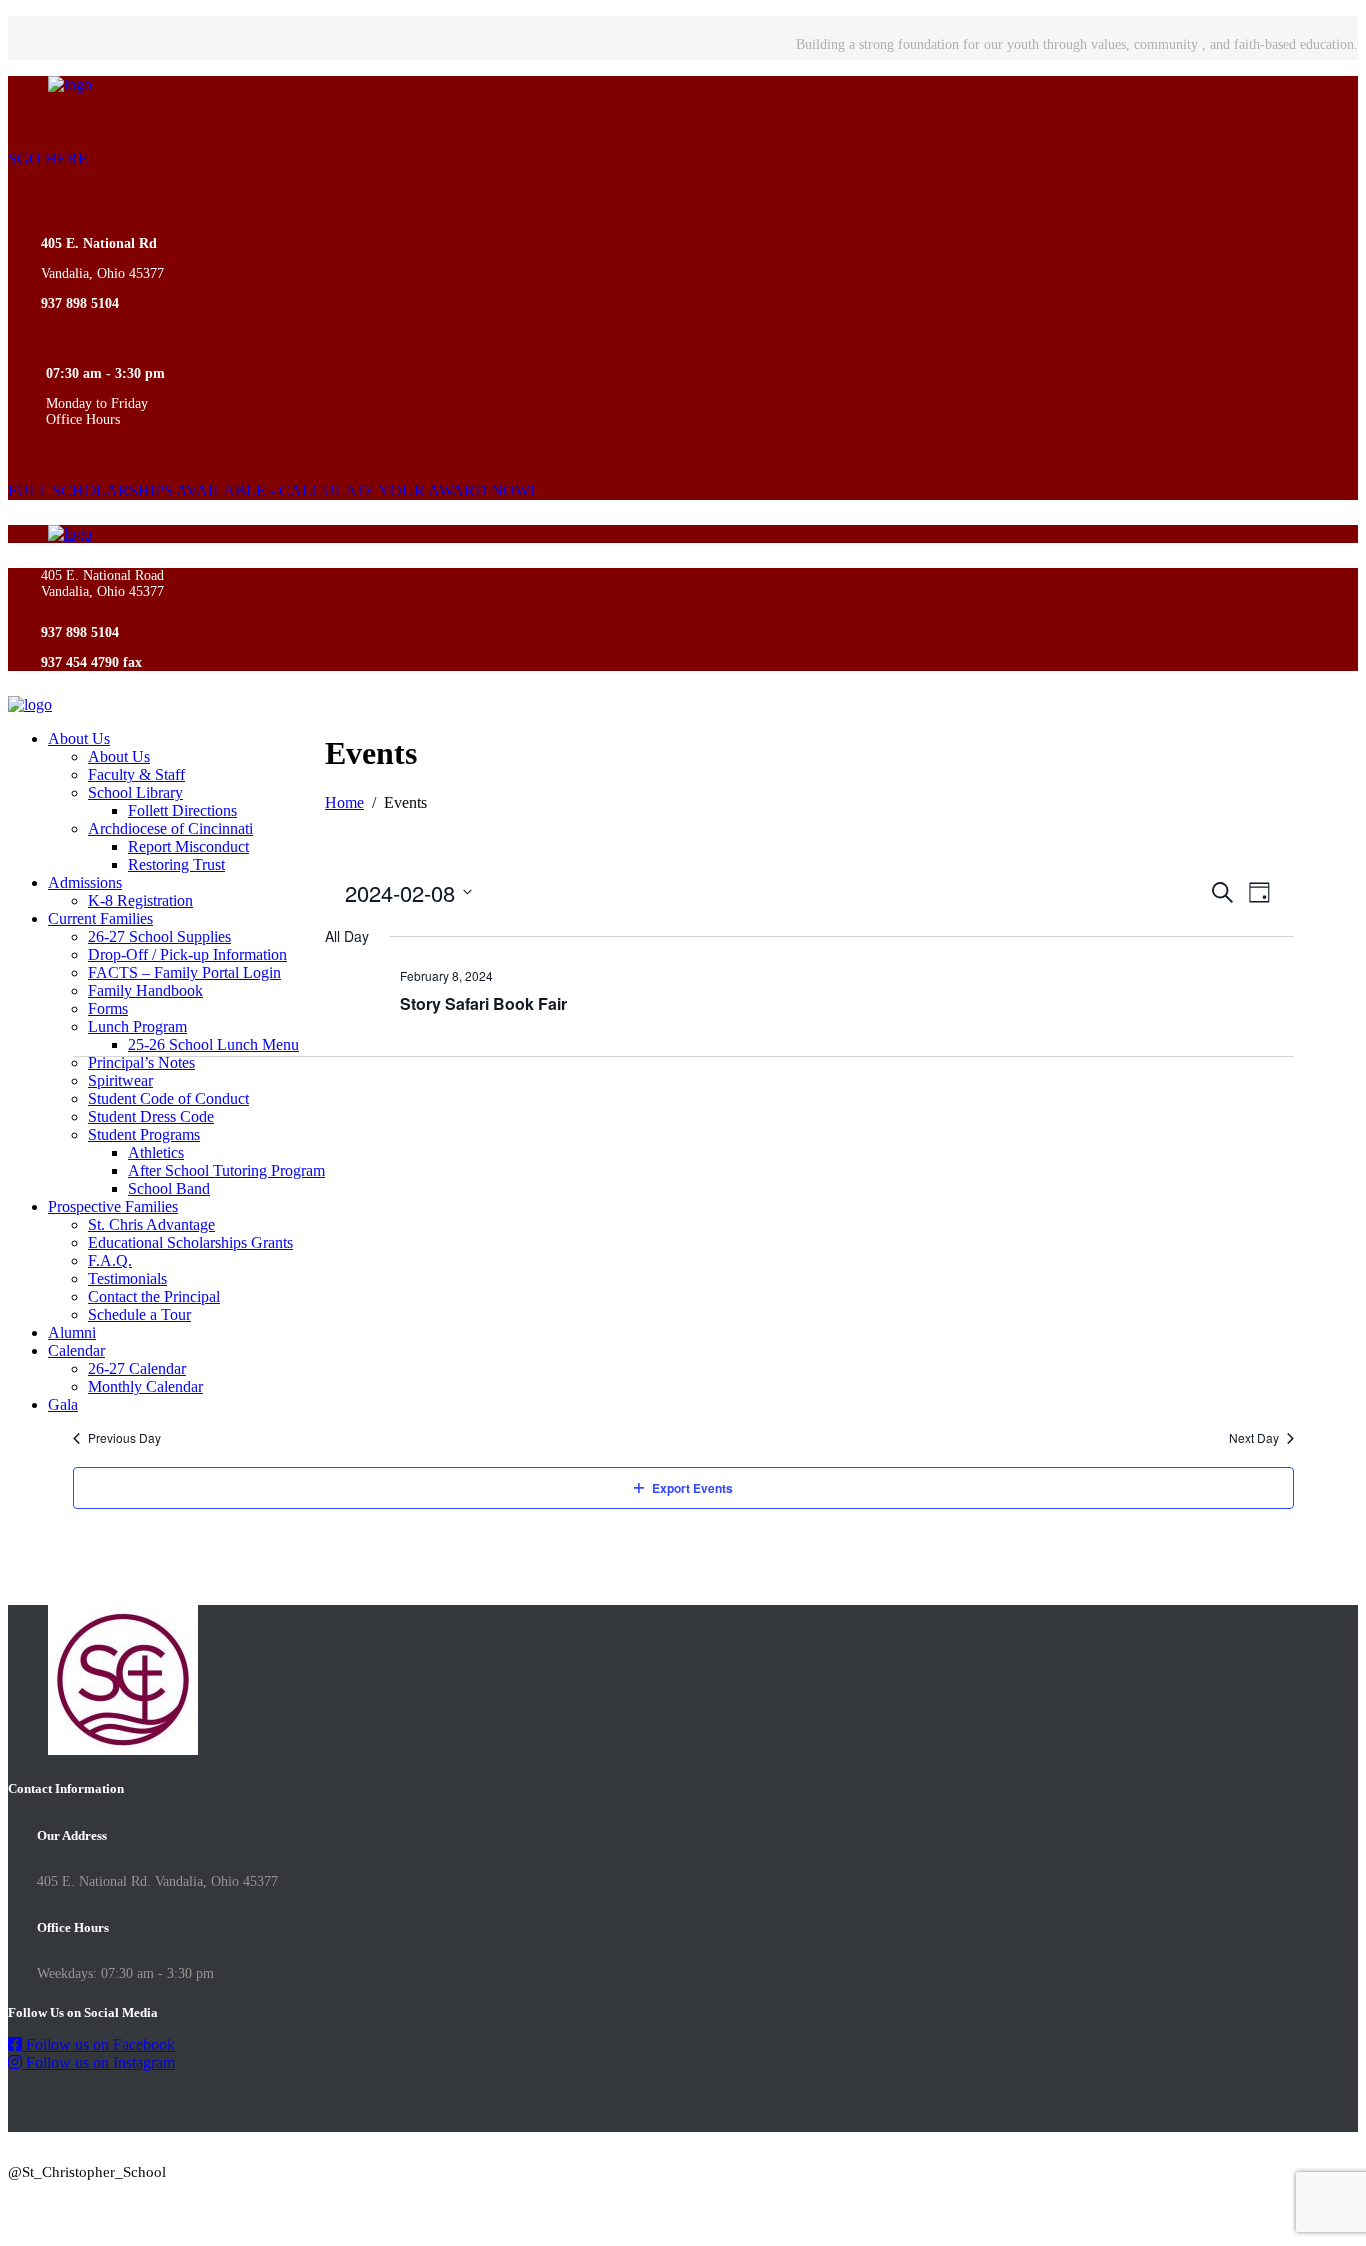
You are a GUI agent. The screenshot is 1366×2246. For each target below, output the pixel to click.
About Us (79, 738)
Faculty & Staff (136, 774)
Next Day (1254, 1438)
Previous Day (124, 1438)
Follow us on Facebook (98, 2044)
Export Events (692, 1488)
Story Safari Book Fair (483, 1003)
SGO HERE (48, 158)
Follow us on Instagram (98, 2062)
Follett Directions (182, 810)
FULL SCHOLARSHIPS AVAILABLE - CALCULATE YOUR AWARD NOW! (271, 490)
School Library (135, 792)
